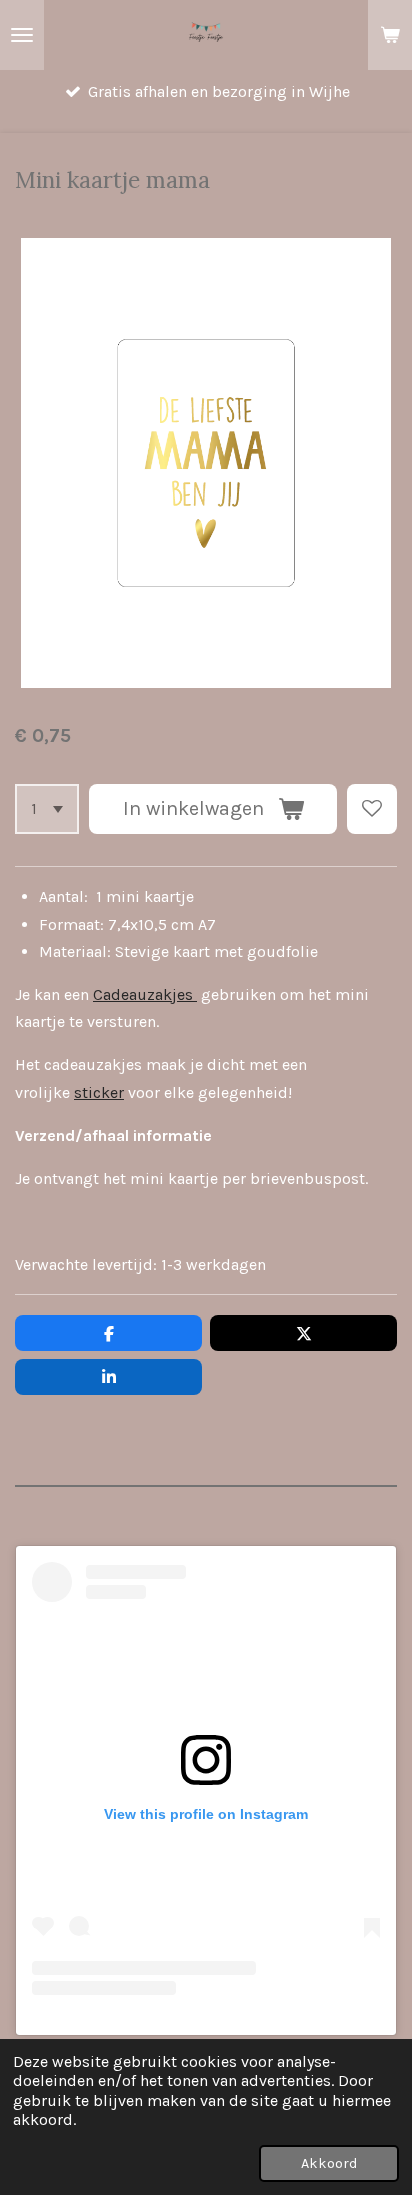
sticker (99, 1092)
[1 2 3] (47, 809)
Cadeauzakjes (145, 994)
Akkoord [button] (329, 2163)
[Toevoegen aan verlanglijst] (372, 809)
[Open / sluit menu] (22, 35)
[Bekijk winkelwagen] (390, 35)
